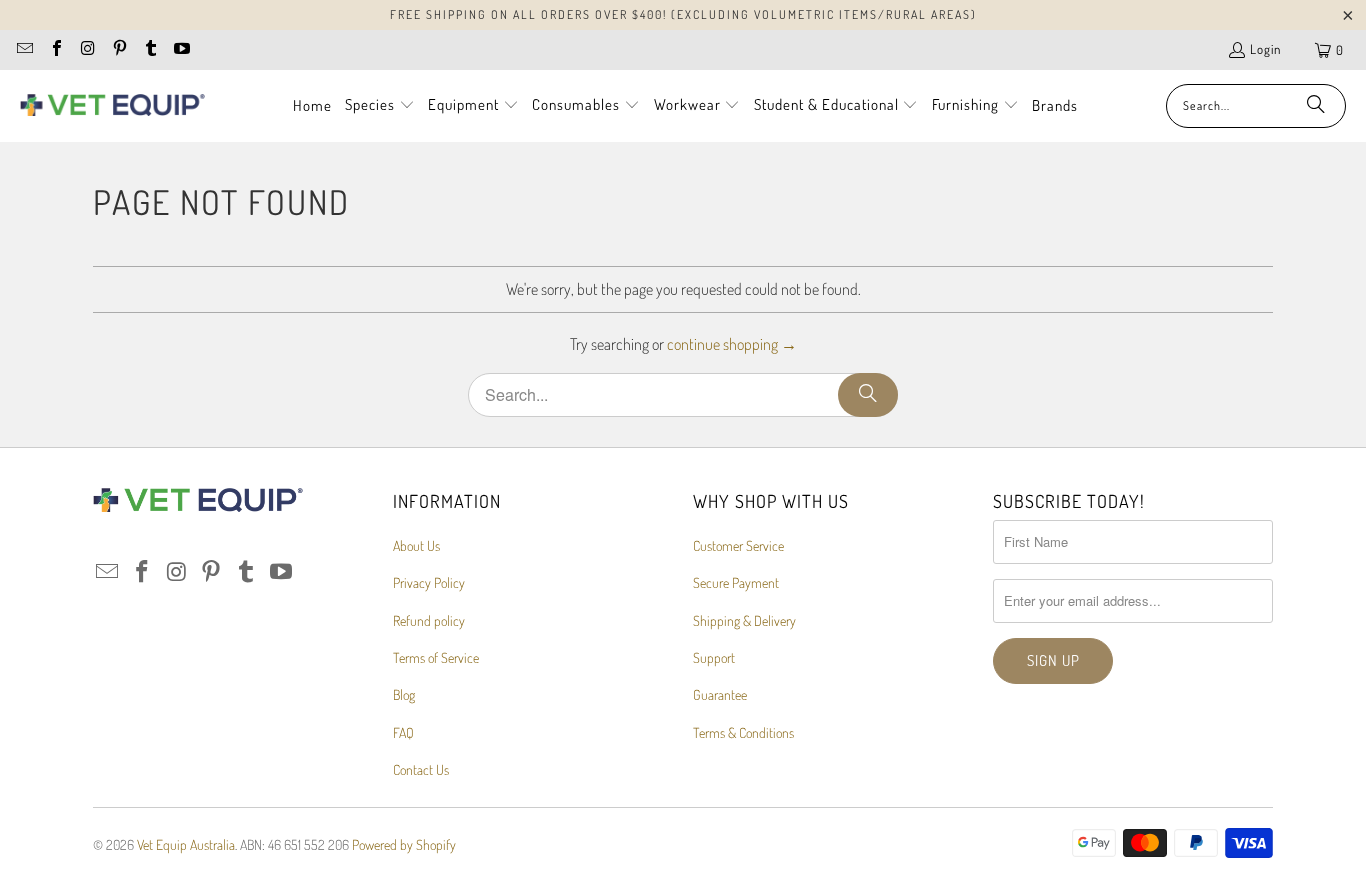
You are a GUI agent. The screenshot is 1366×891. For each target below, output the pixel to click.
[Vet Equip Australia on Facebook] (55, 50)
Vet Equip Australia (186, 844)
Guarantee (720, 694)
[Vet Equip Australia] (112, 106)
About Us (416, 545)
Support (714, 657)
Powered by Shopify (404, 844)
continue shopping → (732, 344)
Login (1265, 49)
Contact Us (421, 769)
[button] (380, 106)
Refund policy (429, 620)
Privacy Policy (429, 582)
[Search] (1316, 106)
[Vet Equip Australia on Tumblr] (150, 50)
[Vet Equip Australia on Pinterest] (118, 50)
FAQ (403, 732)
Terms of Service (436, 657)
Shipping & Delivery (744, 620)
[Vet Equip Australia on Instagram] (87, 50)
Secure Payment (736, 582)
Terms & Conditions (743, 732)
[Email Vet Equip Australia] (24, 50)
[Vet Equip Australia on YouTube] (181, 50)
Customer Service (738, 545)
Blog (404, 694)
